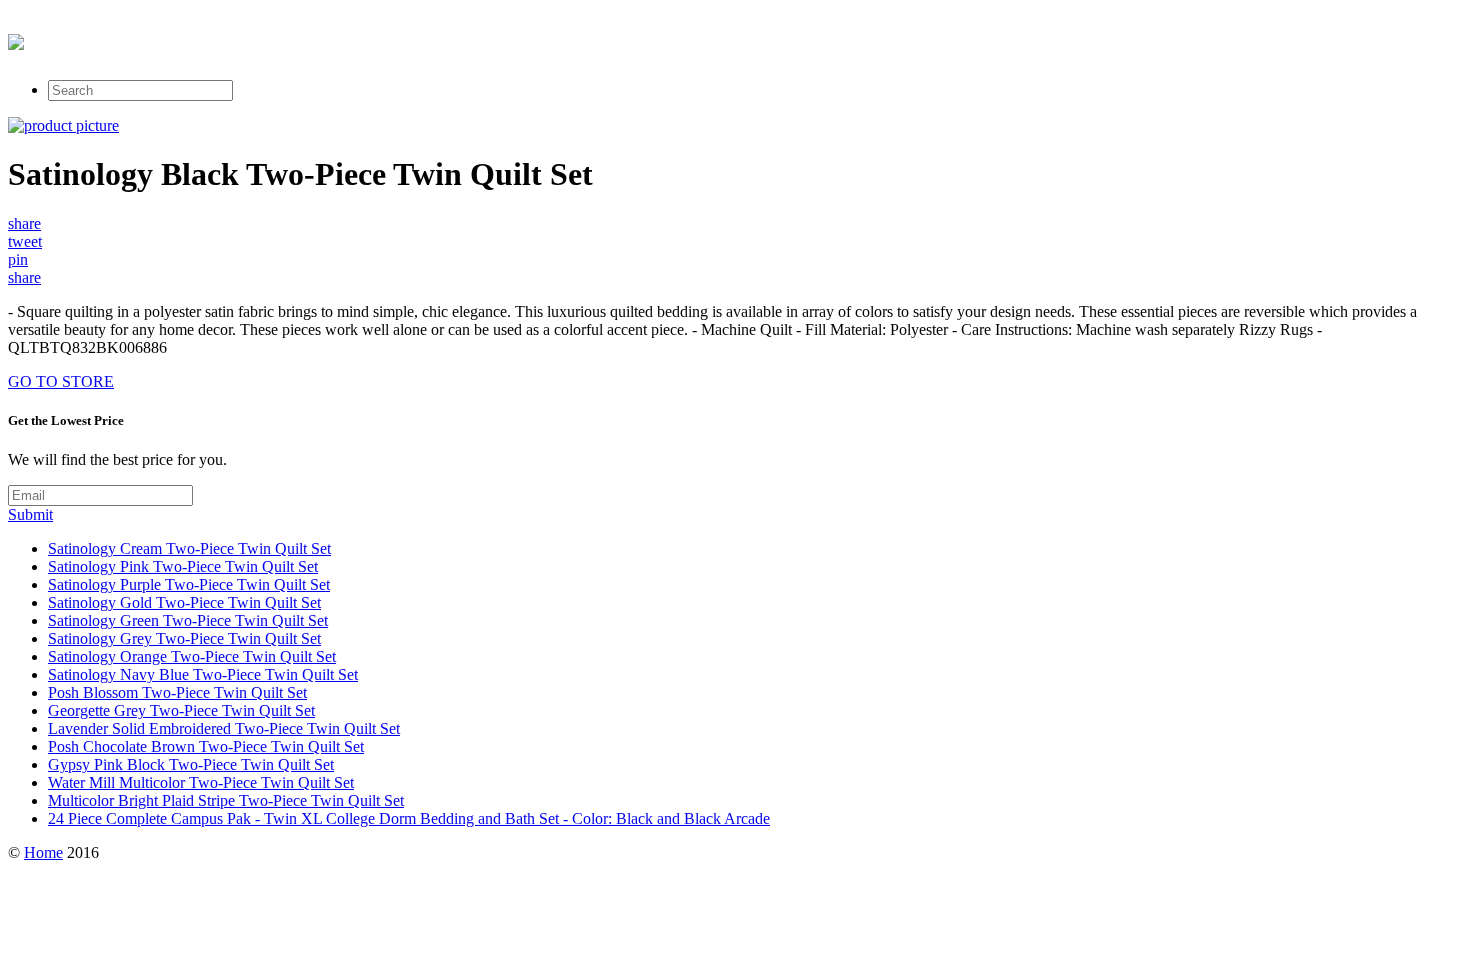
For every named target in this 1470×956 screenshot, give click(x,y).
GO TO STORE (61, 381)
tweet (25, 241)
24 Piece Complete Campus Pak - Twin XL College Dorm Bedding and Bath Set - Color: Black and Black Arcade (409, 818)
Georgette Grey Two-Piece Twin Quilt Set (181, 710)
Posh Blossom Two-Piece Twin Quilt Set (177, 692)
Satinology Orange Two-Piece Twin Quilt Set (192, 656)
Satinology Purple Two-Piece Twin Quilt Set (189, 584)
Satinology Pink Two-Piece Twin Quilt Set (183, 566)
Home (43, 852)
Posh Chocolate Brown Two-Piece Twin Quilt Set (206, 746)
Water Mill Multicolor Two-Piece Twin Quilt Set (201, 782)
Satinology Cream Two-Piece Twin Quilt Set (189, 548)
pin (18, 259)
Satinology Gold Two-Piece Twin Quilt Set (184, 602)
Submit (30, 514)
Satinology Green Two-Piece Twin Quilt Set (188, 620)
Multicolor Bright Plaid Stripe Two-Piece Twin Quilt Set (226, 800)
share (24, 223)
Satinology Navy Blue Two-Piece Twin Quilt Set (203, 674)
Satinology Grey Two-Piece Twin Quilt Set (184, 638)
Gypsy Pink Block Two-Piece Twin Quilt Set (191, 764)
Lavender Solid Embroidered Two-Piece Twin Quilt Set (224, 728)
